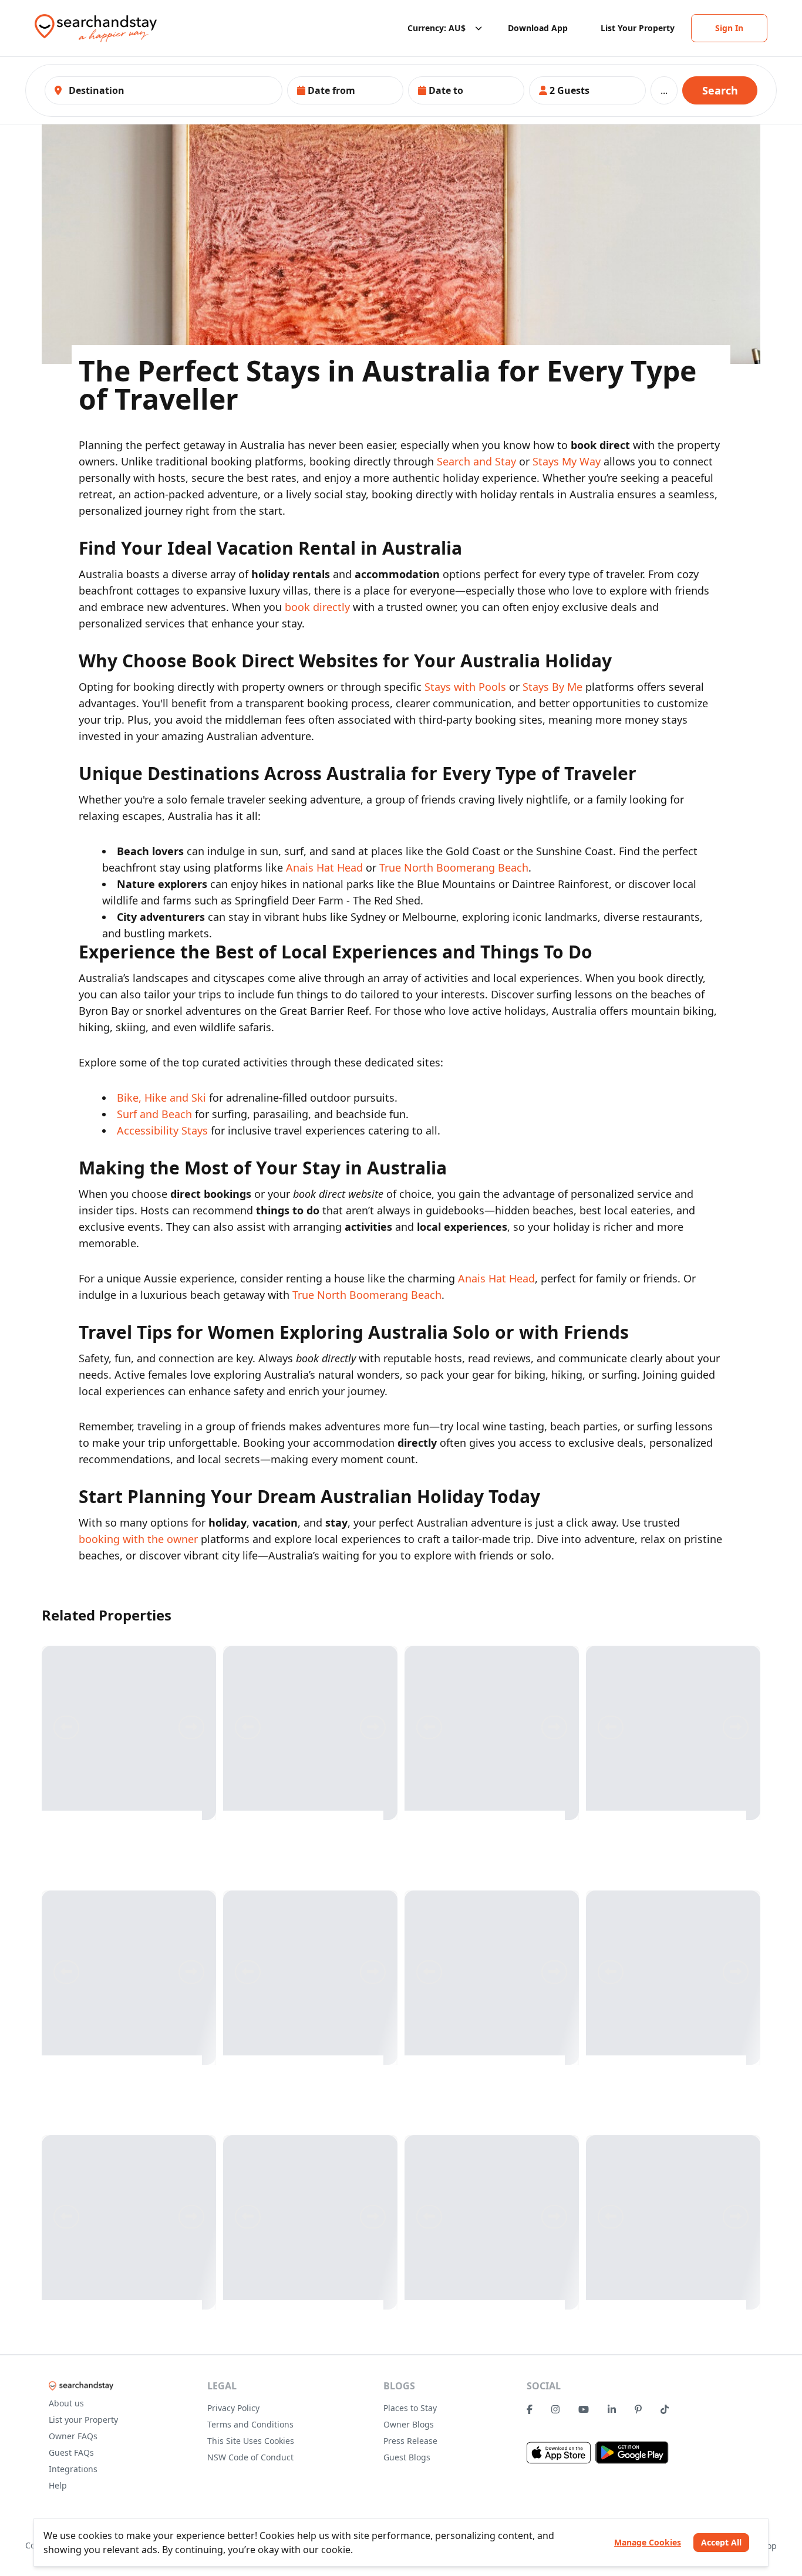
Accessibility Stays (162, 1130)
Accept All (721, 2542)
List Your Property (638, 28)
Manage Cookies (648, 2542)
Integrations (73, 2469)
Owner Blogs (409, 2424)
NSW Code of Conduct (250, 2457)
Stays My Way (567, 461)
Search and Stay (476, 461)
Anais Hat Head (324, 867)
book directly (317, 607)
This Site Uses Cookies (251, 2441)
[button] (345, 90)
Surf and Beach (154, 1114)
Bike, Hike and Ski (161, 1098)
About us (66, 2403)
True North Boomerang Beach (454, 867)
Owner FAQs (73, 2436)
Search (720, 90)
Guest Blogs (407, 2457)
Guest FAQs (71, 2452)
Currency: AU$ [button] (437, 28)
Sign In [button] (729, 28)
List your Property (83, 2420)
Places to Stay (410, 2408)
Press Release (410, 2441)
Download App (538, 28)
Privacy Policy (233, 2408)
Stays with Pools (465, 687)
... (664, 90)
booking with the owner (138, 1539)
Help (58, 2485)
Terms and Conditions (250, 2424)
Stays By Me (552, 687)
